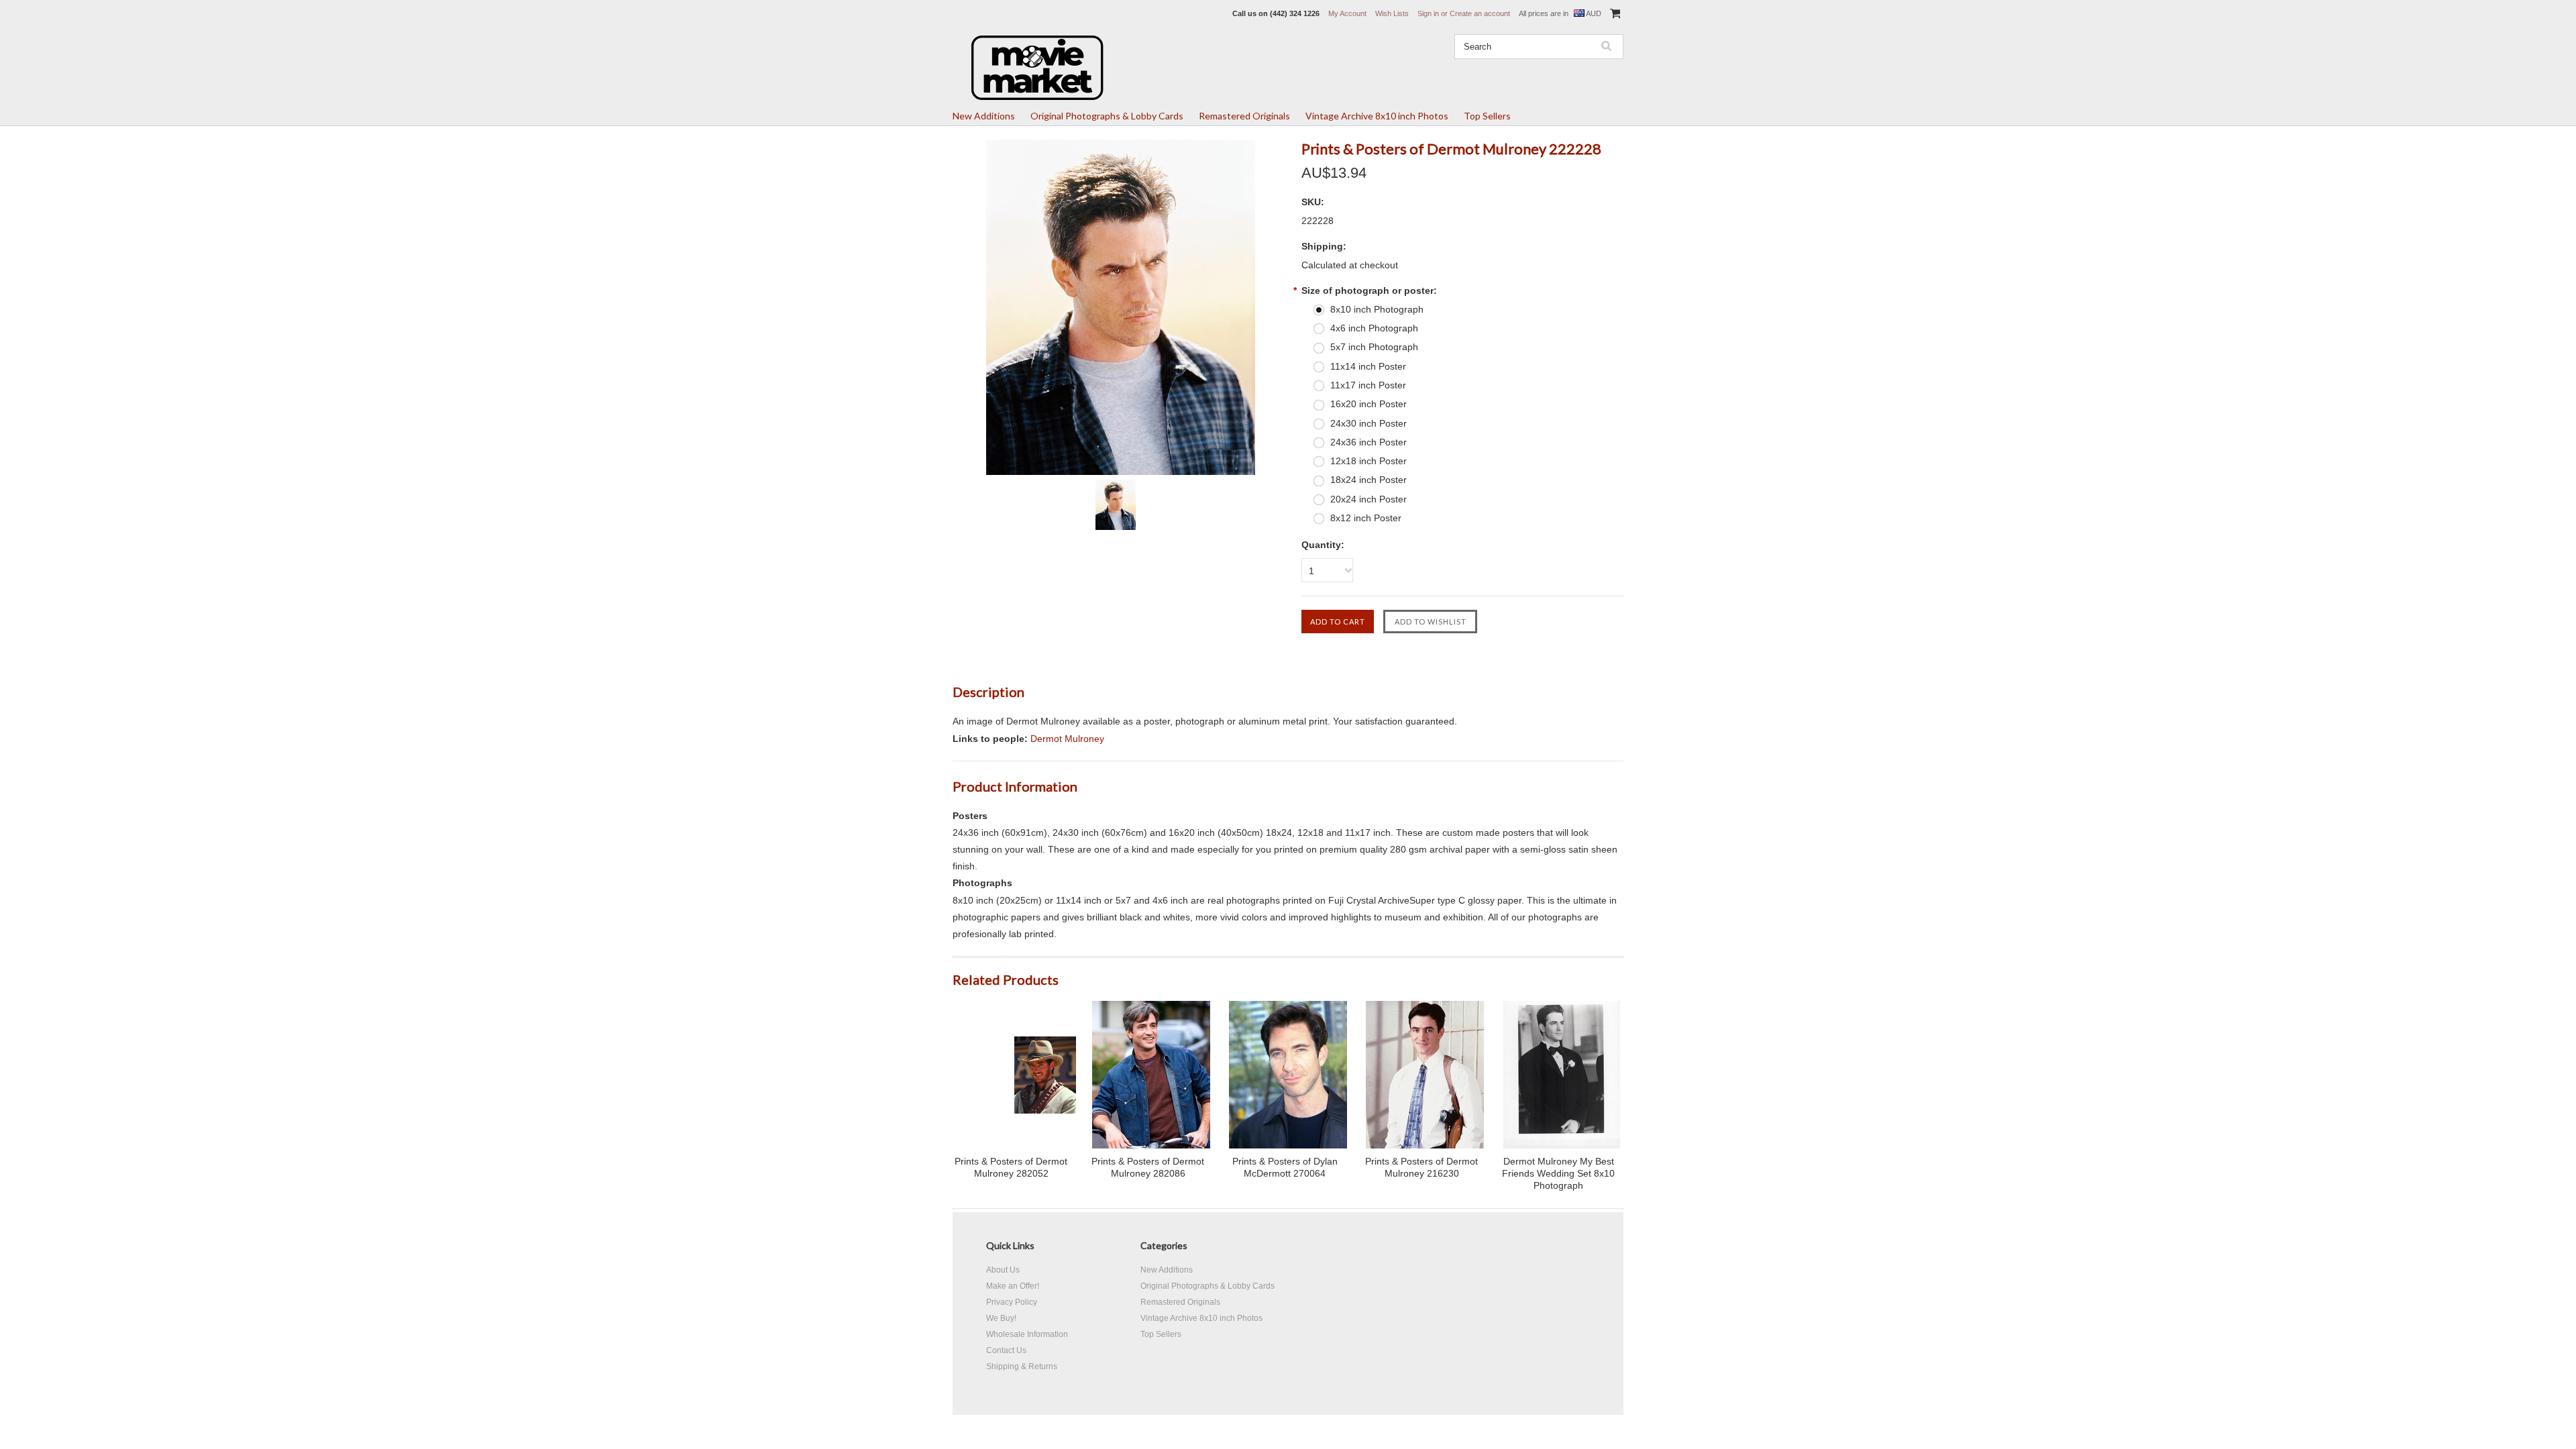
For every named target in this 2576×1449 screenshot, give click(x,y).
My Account (1347, 13)
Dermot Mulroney (1067, 739)
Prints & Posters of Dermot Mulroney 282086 (1148, 1167)
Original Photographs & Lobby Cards (1107, 116)
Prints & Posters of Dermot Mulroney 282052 (1011, 1167)
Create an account (1480, 13)
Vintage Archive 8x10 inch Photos (1377, 116)
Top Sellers (1487, 116)
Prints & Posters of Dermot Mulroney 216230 (1421, 1167)
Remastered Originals (1244, 116)
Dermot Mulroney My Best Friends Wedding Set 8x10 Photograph (1558, 1173)
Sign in (1428, 13)
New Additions (984, 116)
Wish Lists (1392, 13)
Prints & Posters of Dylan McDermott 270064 (1285, 1167)
